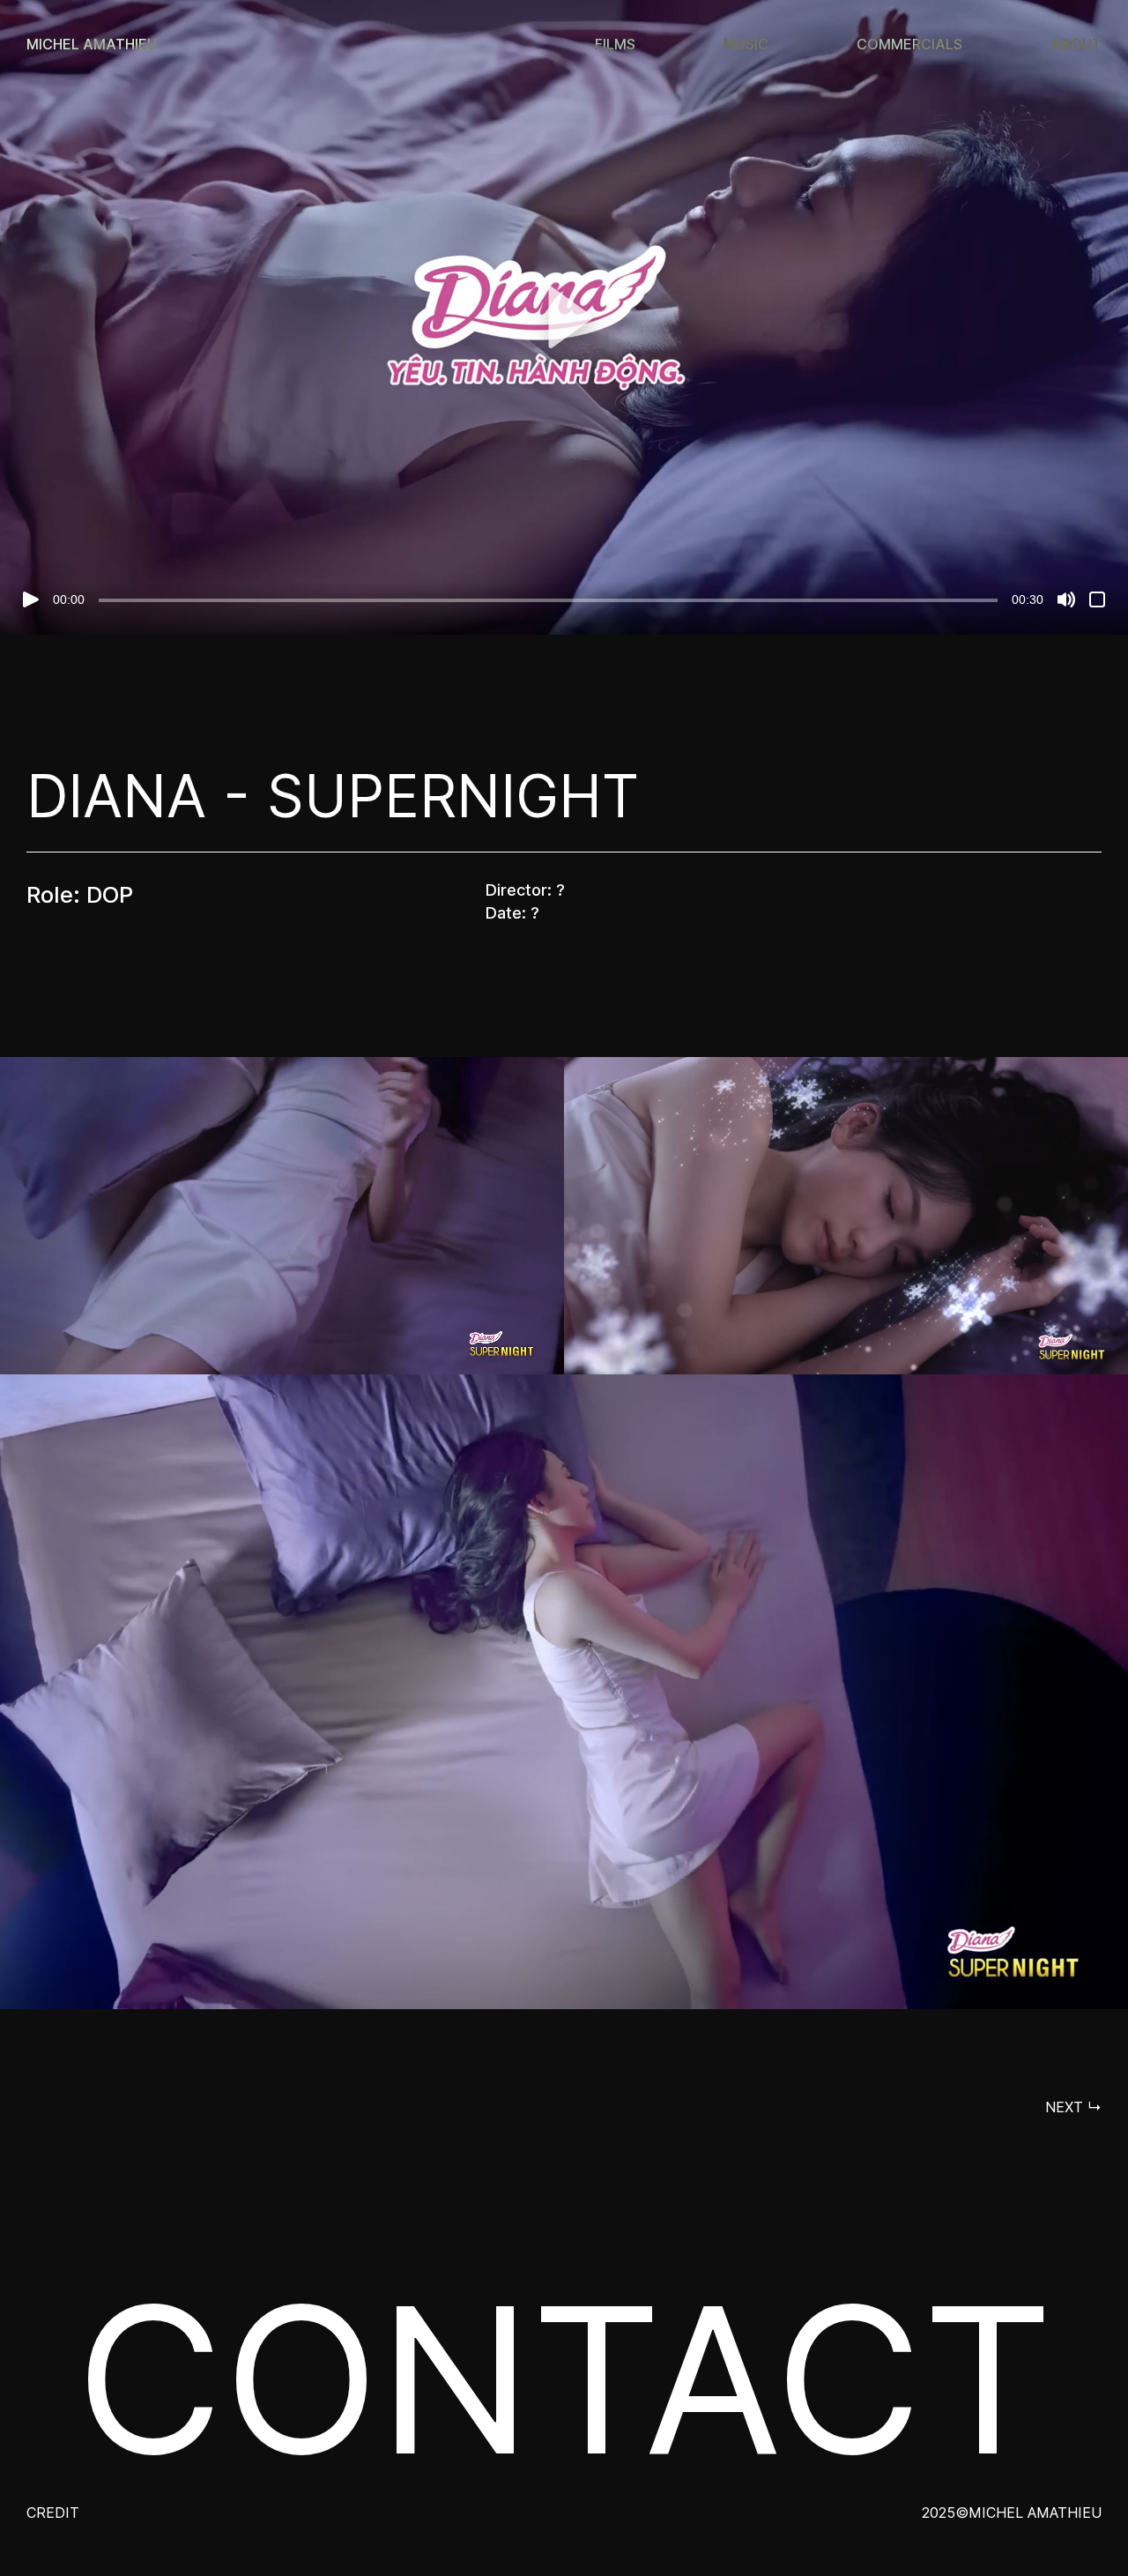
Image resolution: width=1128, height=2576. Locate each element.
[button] (564, 317)
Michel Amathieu (92, 44)
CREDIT (53, 2513)
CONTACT (564, 2380)
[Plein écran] (1097, 599)
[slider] (548, 600)
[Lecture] (31, 599)
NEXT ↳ (1073, 2107)
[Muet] (1066, 599)
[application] (564, 317)
